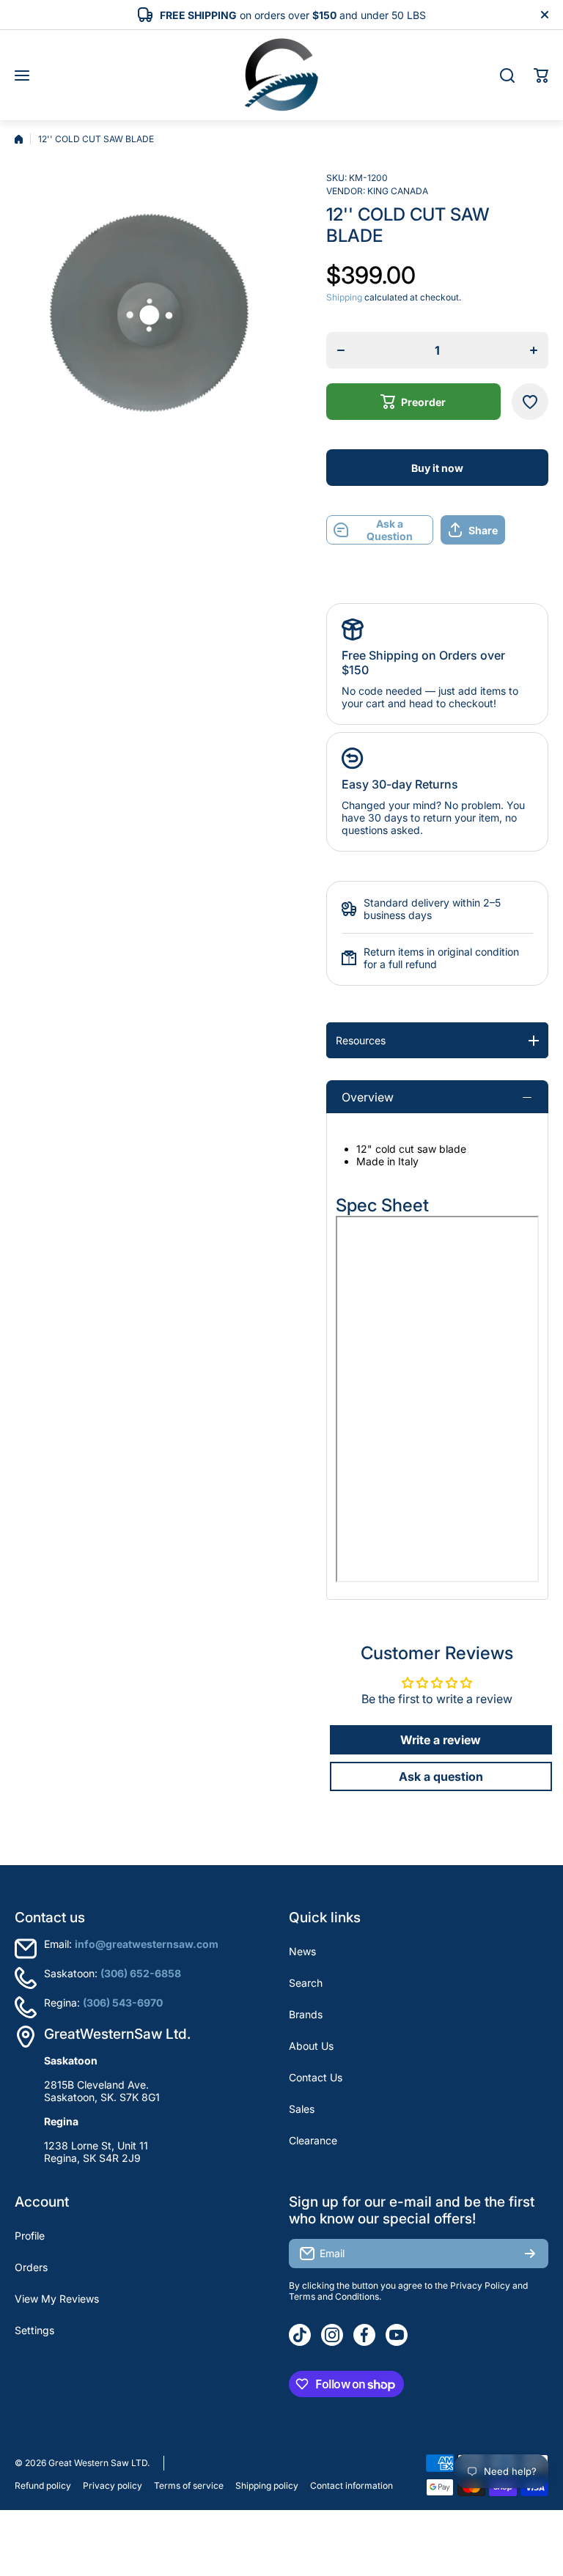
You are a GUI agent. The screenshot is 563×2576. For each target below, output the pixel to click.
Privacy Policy (480, 2285)
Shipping (344, 297)
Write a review (441, 1740)
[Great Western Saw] (281, 75)
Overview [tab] (368, 1097)
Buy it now (437, 468)
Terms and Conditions (334, 2296)
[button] (541, 75)
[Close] (545, 15)
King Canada (398, 191)
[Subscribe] (530, 2254)
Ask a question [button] (441, 1776)
